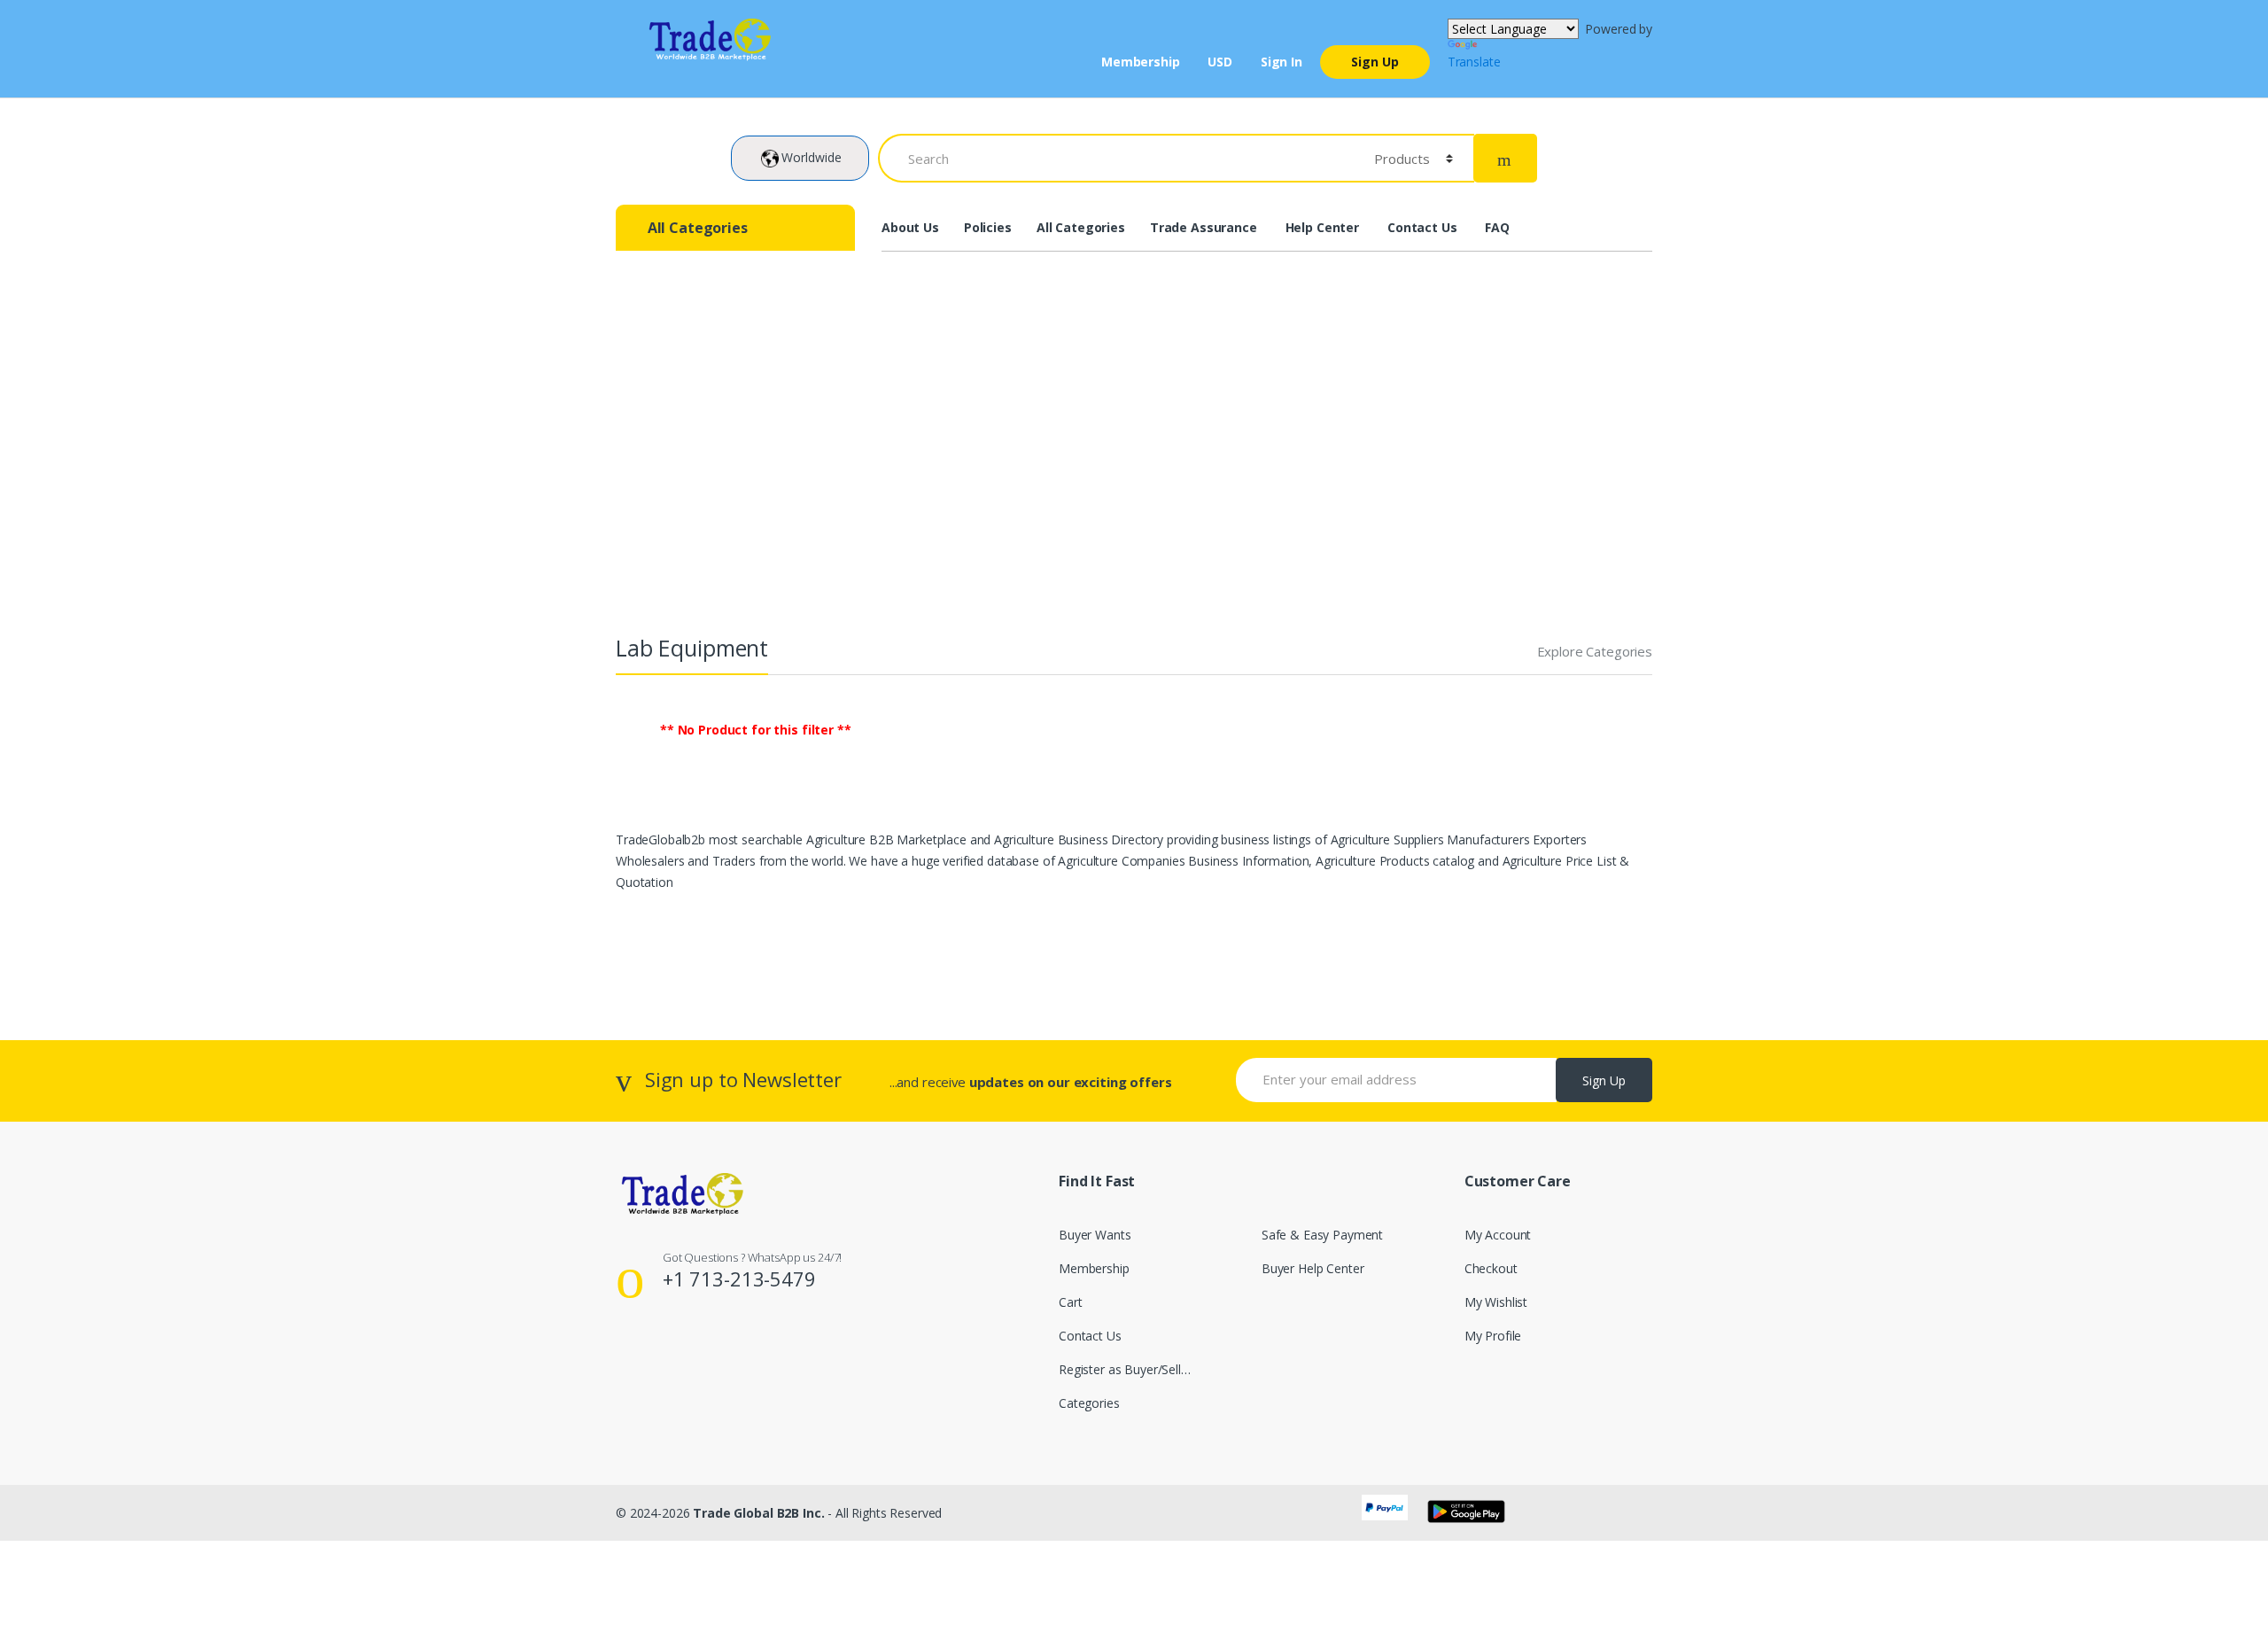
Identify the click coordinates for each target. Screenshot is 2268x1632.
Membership (1141, 62)
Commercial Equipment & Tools (880, 460)
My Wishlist (1496, 1302)
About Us (910, 227)
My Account (1498, 1235)
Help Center (1322, 227)
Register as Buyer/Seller (1126, 1369)
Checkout (1491, 1268)
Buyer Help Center (1313, 1268)
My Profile (1493, 1336)
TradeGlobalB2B (680, 460)
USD (1220, 62)
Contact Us (1422, 227)
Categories (1089, 1403)
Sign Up (1375, 62)
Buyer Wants (1095, 1235)
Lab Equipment (1077, 460)
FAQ (1497, 227)
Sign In (1282, 62)
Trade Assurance (1204, 227)
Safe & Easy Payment (1322, 1235)
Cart (1070, 1302)
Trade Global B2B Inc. (758, 1513)
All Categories (1081, 227)
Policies (988, 227)
